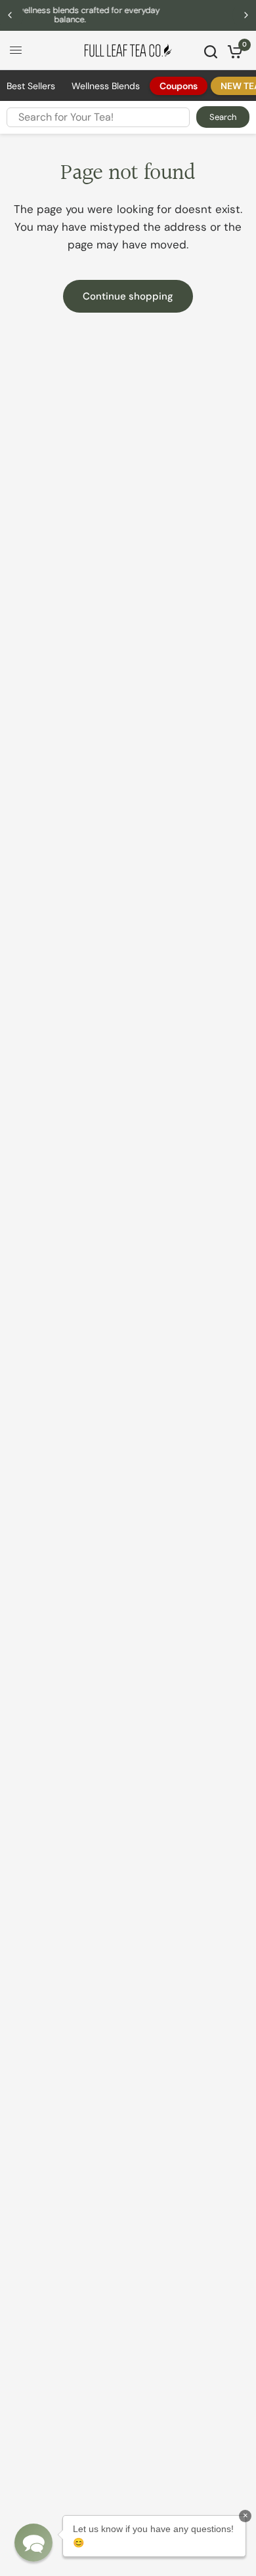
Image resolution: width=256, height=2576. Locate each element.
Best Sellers (31, 86)
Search (223, 117)
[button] (33, 2543)
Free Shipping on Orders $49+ (155, 15)
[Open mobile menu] (16, 50)
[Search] (211, 52)
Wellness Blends (106, 86)
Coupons (179, 86)
